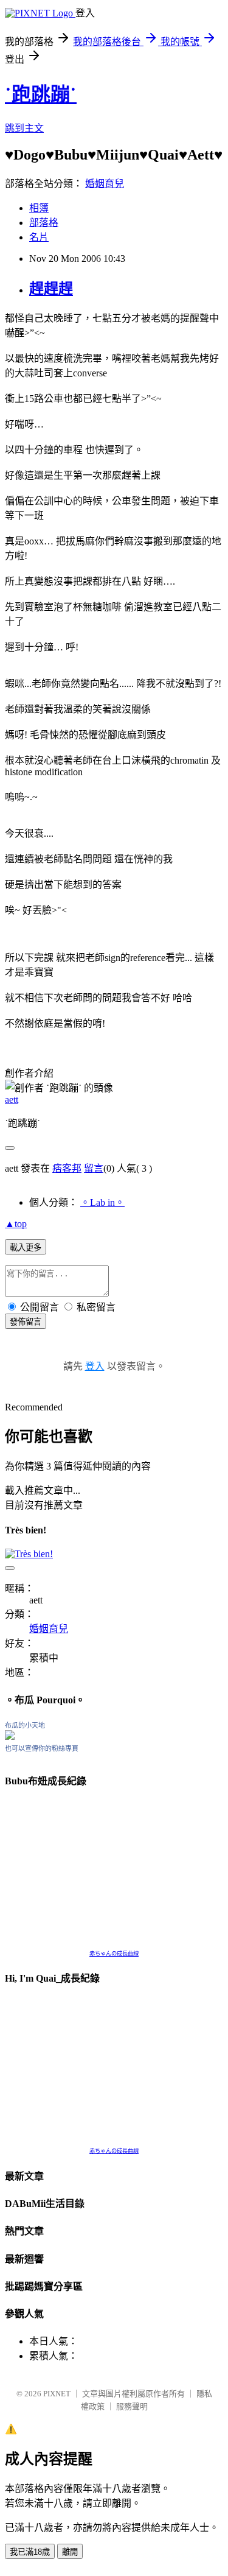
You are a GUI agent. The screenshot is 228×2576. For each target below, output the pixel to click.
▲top (16, 1224)
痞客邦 (67, 1168)
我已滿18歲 (30, 2552)
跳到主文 (24, 128)
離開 (70, 2552)
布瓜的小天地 (25, 1725)
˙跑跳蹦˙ (41, 94)
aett (12, 1100)
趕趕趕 (51, 289)
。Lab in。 (102, 1202)
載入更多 (26, 1248)
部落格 (44, 223)
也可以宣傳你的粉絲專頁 (42, 1748)
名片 (39, 237)
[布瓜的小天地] (10, 1737)
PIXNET (57, 2394)
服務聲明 (132, 2406)
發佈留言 (26, 1322)
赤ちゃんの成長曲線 (114, 1954)
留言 (94, 1168)
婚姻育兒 (105, 184)
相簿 (39, 208)
